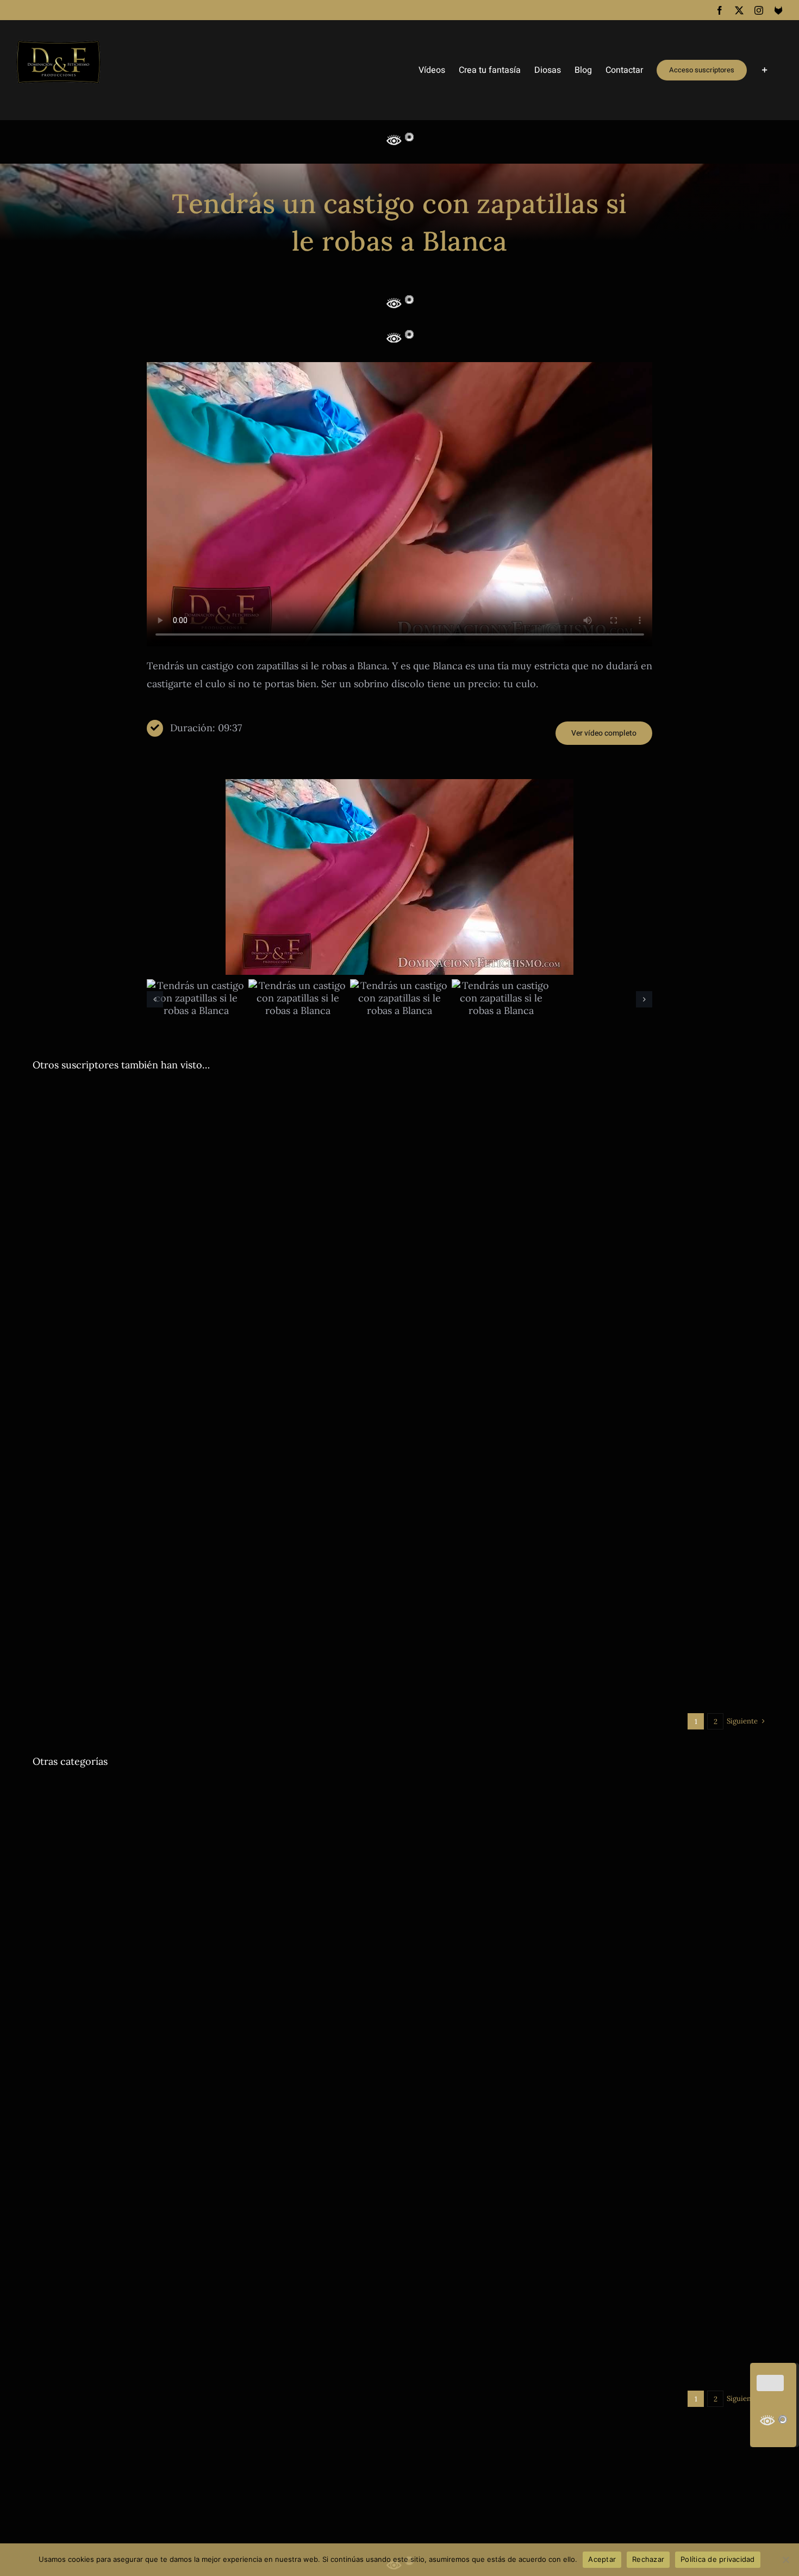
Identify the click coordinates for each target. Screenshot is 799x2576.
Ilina (203, 1688)
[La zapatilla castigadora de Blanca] (587, 1186)
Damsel (496, 1688)
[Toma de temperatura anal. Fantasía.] (212, 1643)
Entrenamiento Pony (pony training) (231, 1588)
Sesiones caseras (241, 1688)
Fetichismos (657, 1588)
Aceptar (602, 2559)
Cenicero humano (63, 1922)
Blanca (44, 1138)
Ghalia (305, 1588)
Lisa (549, 2100)
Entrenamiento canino (234, 1138)
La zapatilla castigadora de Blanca (508, 1306)
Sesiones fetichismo (441, 1600)
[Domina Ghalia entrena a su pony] (212, 1454)
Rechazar (648, 2559)
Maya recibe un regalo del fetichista (515, 2349)
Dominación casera (161, 1138)
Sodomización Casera (196, 2187)
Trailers (288, 1138)
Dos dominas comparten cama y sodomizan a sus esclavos (206, 2171)
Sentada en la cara (710, 1588)
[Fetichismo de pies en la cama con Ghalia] (212, 1790)
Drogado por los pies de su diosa (504, 1818)
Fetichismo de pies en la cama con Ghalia (156, 1818)
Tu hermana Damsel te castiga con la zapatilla (544, 1672)
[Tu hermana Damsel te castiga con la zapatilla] (587, 1643)
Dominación (104, 1138)
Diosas (69, 1138)
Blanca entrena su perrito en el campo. (149, 1122)
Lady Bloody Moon (296, 1922)
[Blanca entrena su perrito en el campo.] (212, 1093)
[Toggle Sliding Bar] (765, 70)
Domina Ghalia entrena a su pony (132, 1572)
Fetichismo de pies (602, 1588)
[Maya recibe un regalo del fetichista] (587, 2231)
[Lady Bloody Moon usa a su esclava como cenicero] (212, 1877)
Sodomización (133, 2187)
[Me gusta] (770, 2383)
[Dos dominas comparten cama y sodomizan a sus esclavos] (212, 2142)
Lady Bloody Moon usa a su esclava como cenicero (184, 1906)
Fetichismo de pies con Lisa (490, 2084)
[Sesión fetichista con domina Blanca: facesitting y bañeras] (587, 1454)
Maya (551, 2365)
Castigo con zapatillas (470, 1323)
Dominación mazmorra (205, 1922)
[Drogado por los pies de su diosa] (587, 1790)
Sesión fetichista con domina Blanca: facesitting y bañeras (582, 1572)
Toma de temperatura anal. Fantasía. (141, 1672)
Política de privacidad (718, 2559)
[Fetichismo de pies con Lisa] (587, 1966)
